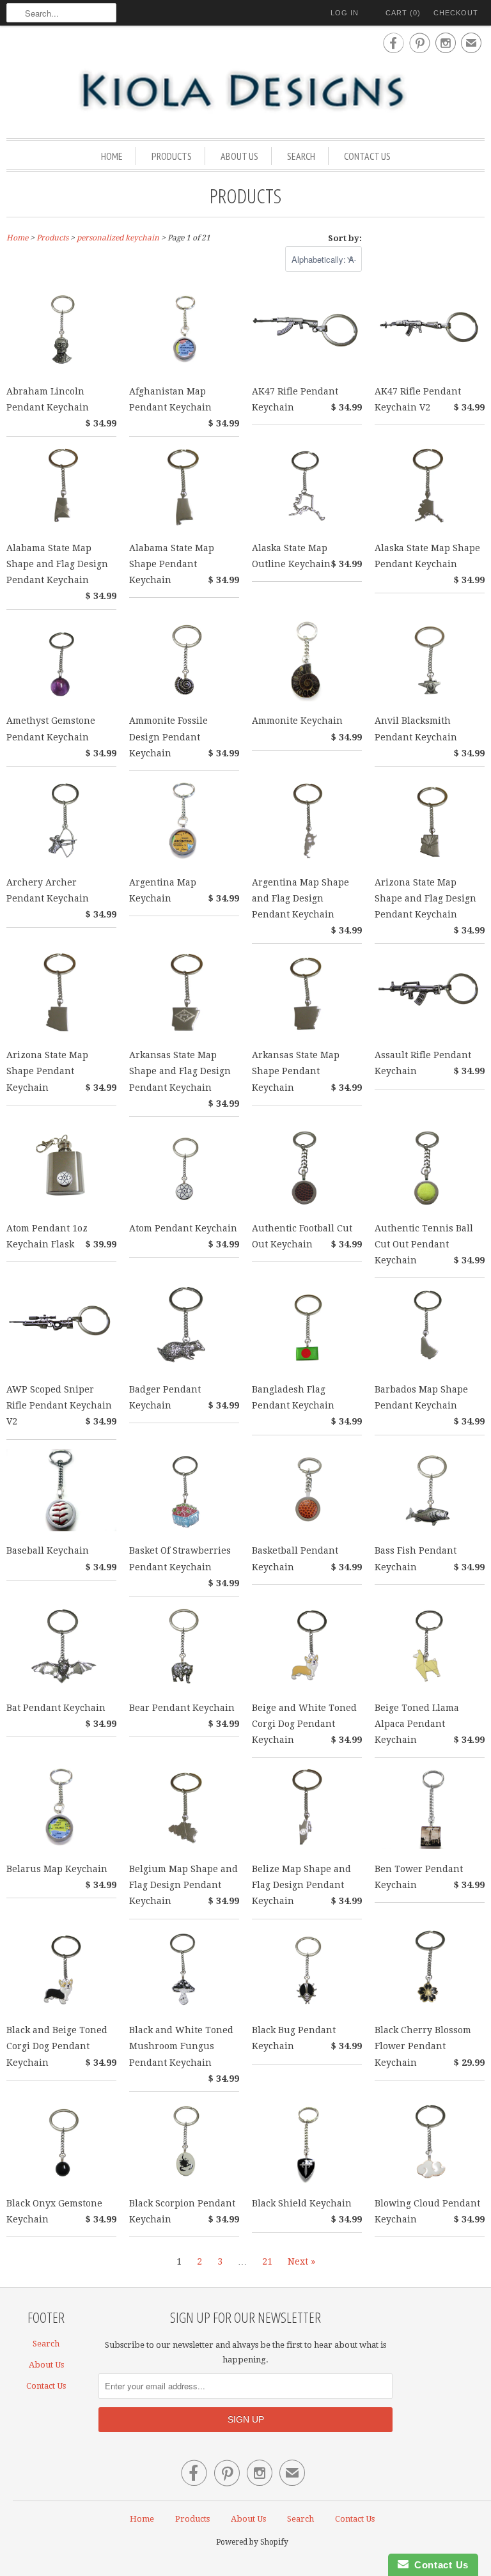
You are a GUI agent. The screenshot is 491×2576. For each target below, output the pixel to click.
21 (267, 2261)
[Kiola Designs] (245, 91)
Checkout (456, 13)
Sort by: (345, 238)
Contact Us (367, 156)
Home (112, 156)
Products (172, 156)
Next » (301, 2261)
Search (301, 156)
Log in (345, 13)
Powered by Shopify (252, 2542)
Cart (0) (403, 13)
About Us (239, 156)
